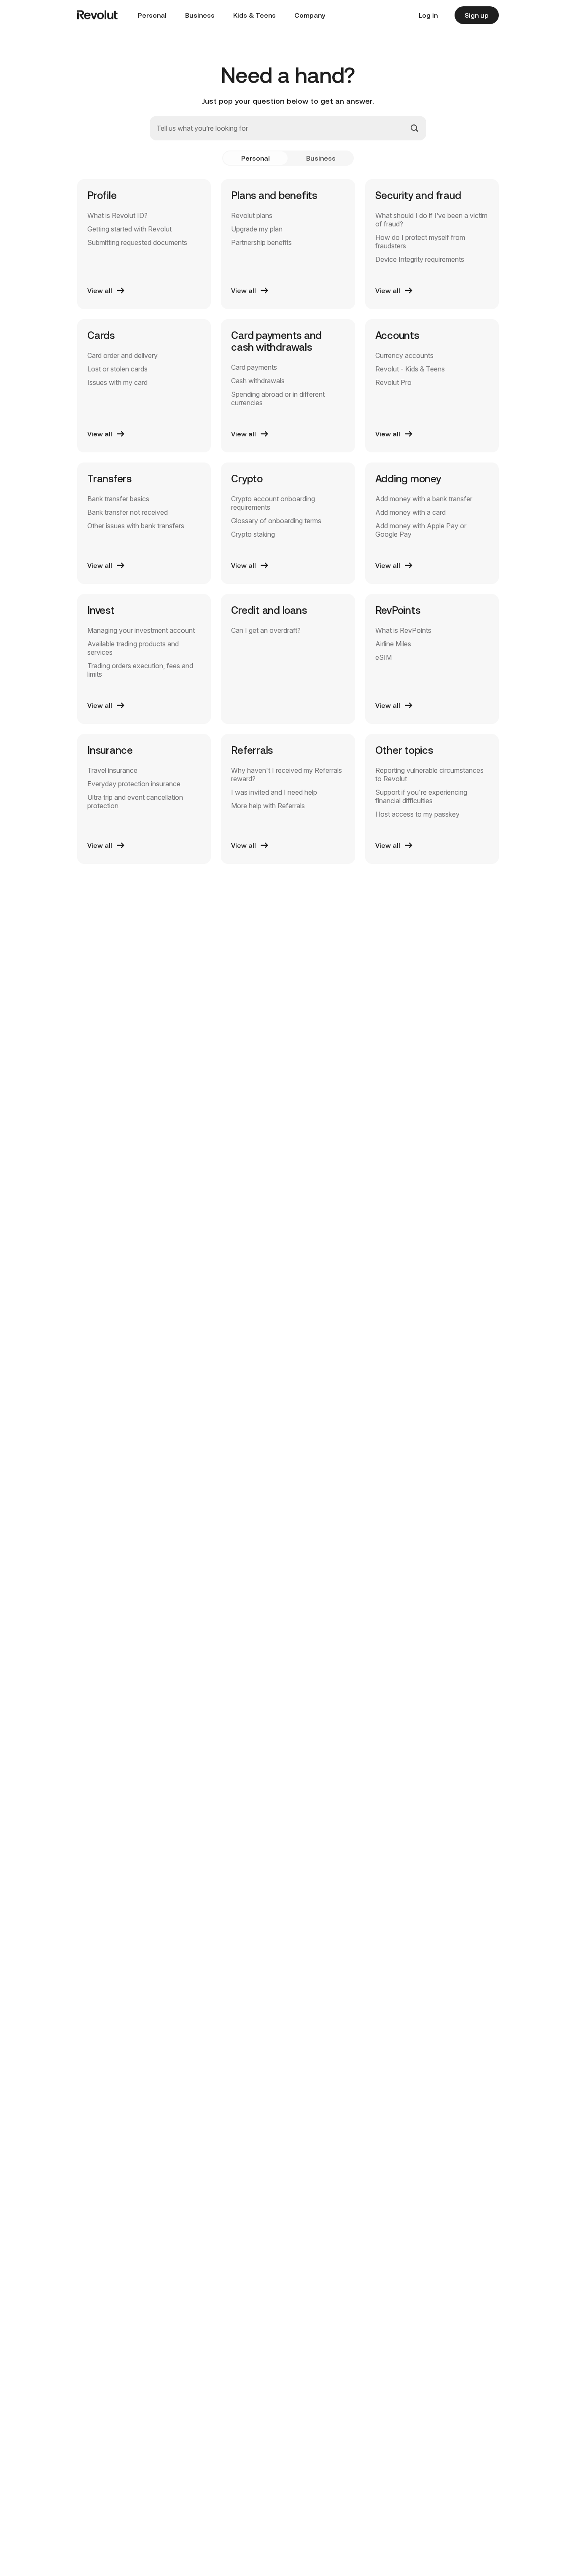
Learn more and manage (431, 2483)
